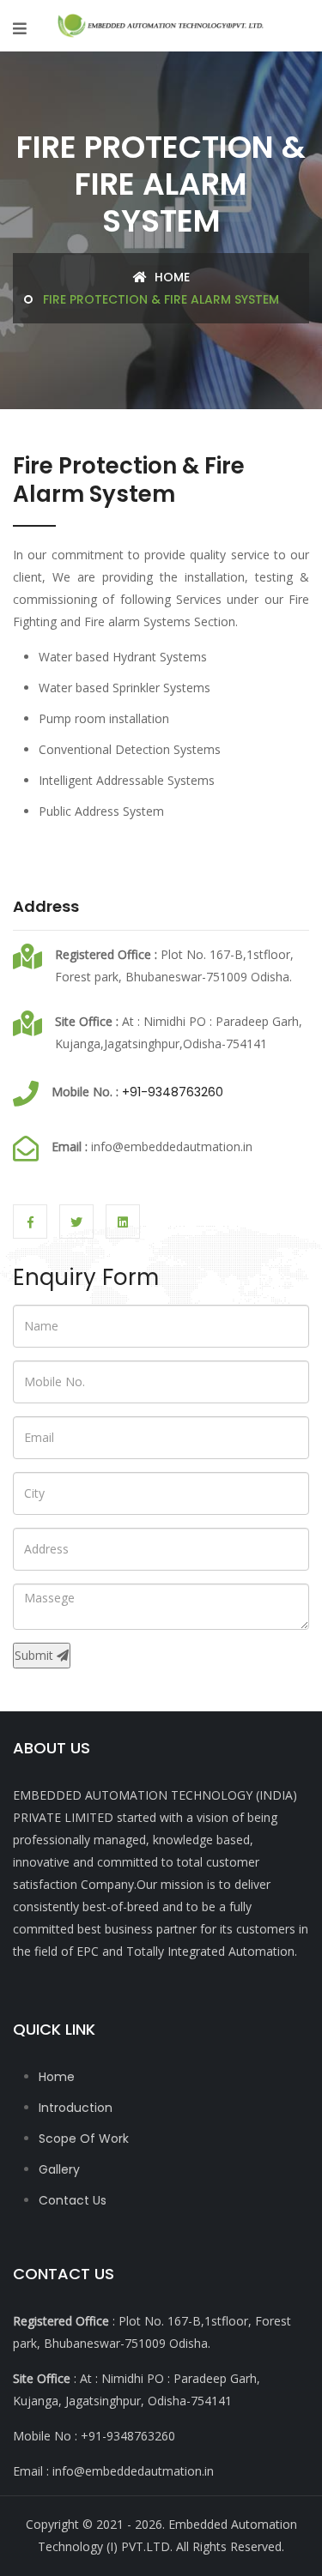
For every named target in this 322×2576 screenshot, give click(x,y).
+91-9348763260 (173, 1092)
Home (170, 277)
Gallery (59, 2169)
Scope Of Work (84, 2139)
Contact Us (73, 2200)
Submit (36, 1655)
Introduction (76, 2108)
